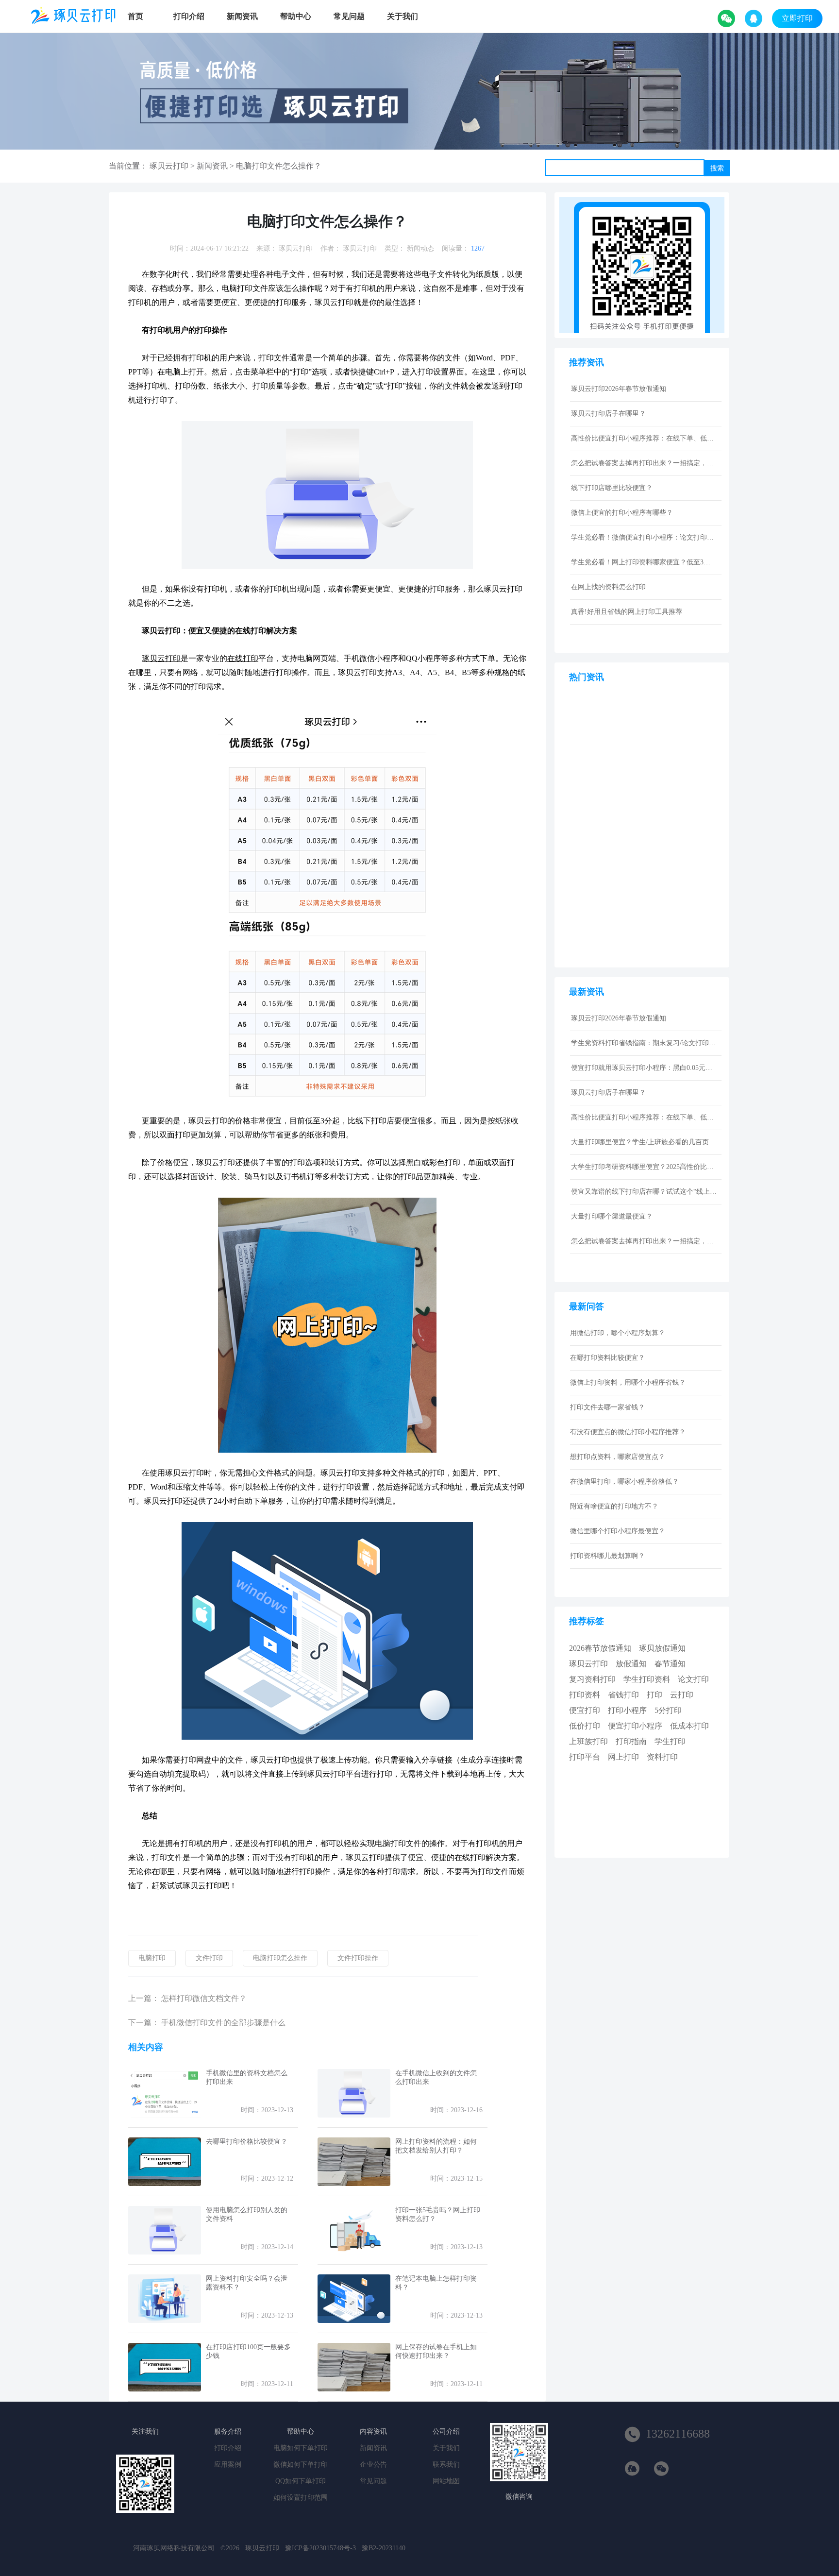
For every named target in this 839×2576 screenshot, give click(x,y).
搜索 (717, 168)
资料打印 (662, 1757)
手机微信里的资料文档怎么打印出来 (247, 2077)
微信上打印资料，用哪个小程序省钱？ (628, 1382)
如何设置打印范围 (301, 2498)
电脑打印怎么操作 (280, 1958)
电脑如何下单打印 (301, 2448)
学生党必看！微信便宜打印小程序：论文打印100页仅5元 (644, 537)
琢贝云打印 (169, 166)
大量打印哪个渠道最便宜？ (612, 1216)
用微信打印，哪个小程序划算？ (618, 1333)
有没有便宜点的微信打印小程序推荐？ (628, 1432)
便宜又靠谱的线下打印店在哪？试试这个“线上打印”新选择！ (644, 1192)
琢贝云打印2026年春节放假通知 (619, 389)
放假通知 (631, 1664)
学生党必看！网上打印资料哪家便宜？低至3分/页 (644, 562)
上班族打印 (588, 1741)
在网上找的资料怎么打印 (608, 587)
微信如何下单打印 (301, 2465)
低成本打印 (689, 1726)
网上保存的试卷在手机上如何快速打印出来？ (436, 2351)
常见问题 (349, 16)
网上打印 (623, 1757)
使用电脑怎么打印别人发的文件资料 (247, 2214)
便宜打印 (585, 1710)
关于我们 (403, 16)
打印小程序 (627, 1710)
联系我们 (446, 2465)
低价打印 (585, 1726)
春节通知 (670, 1664)
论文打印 (693, 1679)
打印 (654, 1695)
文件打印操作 (358, 1958)
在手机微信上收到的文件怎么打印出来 (436, 2077)
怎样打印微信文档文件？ (204, 1998)
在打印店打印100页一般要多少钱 (248, 2351)
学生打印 (670, 1741)
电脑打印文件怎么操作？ (279, 166)
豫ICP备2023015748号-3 (320, 2548)
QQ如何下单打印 (301, 2481)
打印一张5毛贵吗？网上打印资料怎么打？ (438, 2214)
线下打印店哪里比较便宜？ (612, 488)
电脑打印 (152, 1958)
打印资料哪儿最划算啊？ (607, 1556)
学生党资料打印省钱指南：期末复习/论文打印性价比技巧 (644, 1043)
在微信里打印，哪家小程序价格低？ (624, 1482)
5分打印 (668, 1710)
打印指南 (631, 1741)
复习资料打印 (592, 1679)
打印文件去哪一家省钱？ (607, 1407)
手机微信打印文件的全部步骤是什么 (223, 2023)
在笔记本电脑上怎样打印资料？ (436, 2283)
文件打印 (209, 1958)
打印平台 (585, 1757)
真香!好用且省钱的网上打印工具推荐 (627, 612)
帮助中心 (296, 16)
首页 (135, 16)
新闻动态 (420, 248)
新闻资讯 (242, 16)
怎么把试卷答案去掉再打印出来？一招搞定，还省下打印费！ (644, 463)
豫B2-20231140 (384, 2548)
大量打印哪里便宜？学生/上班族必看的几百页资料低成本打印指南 (644, 1142)
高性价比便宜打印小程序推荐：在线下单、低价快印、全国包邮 (644, 438)
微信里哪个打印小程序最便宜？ (618, 1531)
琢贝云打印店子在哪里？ (608, 414)
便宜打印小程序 (635, 1726)
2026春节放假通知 (600, 1648)
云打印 (682, 1695)
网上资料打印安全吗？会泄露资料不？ (247, 2283)
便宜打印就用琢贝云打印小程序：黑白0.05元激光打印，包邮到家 (644, 1068)
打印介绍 (189, 16)
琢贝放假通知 (662, 1648)
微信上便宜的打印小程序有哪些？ (622, 513)
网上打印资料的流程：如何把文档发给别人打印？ (436, 2146)
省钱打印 (623, 1695)
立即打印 (797, 18)
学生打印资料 (647, 1679)
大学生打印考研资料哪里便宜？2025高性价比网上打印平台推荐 (644, 1167)
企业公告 (373, 2465)
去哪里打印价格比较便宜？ (247, 2142)
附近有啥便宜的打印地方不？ (614, 1506)
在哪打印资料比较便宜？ (607, 1358)
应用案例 (228, 2465)
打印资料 (585, 1695)
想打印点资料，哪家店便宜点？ (618, 1457)
